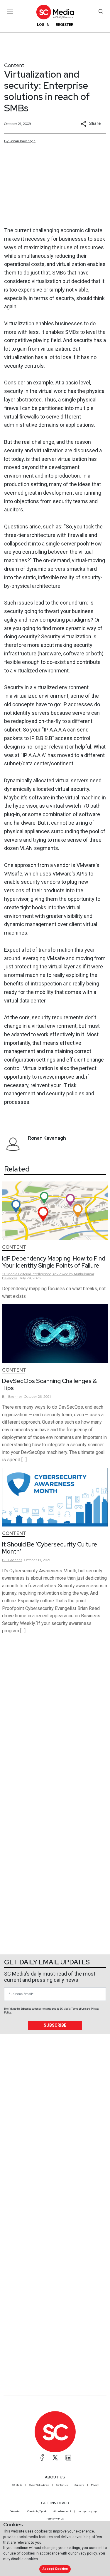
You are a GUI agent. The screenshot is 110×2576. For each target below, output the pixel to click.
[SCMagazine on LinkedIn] (68, 2458)
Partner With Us (55, 2519)
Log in (43, 25)
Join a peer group (87, 2511)
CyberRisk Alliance (39, 2485)
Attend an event (62, 2511)
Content (14, 65)
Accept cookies (55, 2569)
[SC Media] (55, 12)
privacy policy (86, 2553)
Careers (79, 2485)
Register (65, 25)
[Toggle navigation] (10, 11)
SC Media (17, 2485)
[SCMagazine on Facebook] (42, 2458)
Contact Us (62, 2485)
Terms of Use (79, 2009)
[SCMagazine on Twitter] (55, 2458)
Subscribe (55, 2025)
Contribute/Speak (37, 2511)
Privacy (95, 2485)
